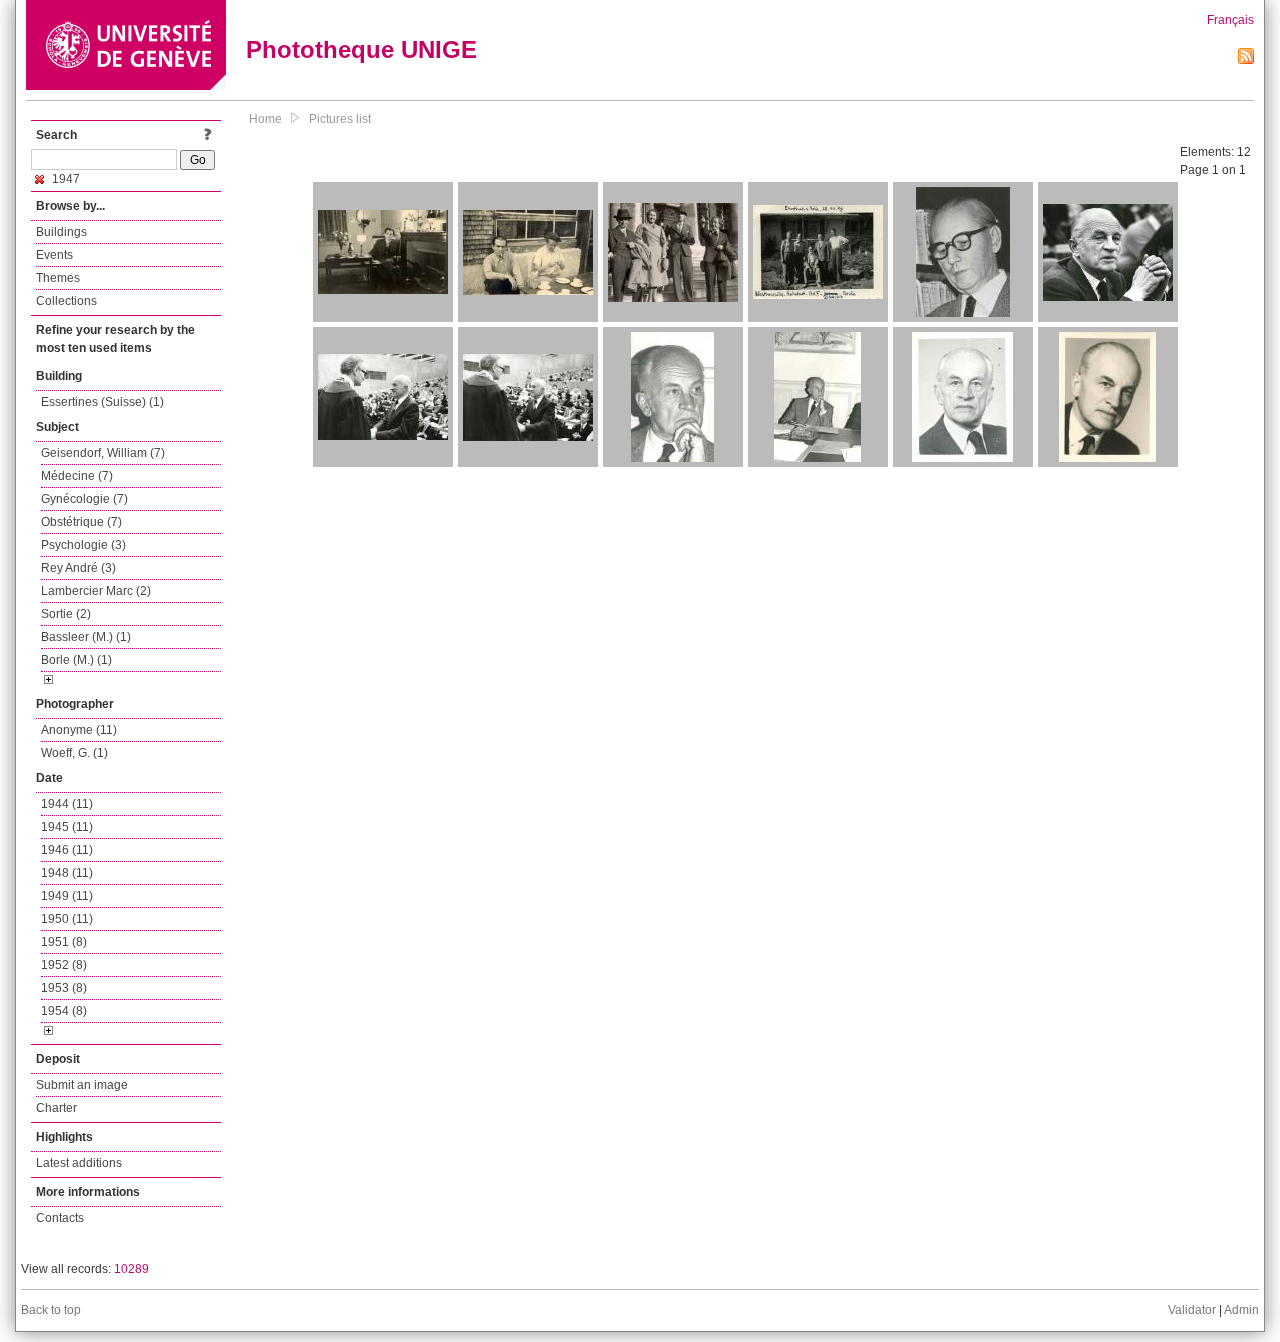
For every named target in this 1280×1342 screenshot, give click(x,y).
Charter (56, 1108)
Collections (66, 301)
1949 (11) (67, 896)
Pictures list (340, 119)
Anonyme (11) (79, 730)
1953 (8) (64, 988)
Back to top (51, 1310)
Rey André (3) (78, 568)
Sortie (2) (66, 614)
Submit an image (82, 1085)
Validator (1192, 1310)
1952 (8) (64, 965)
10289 (131, 1269)
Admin (1241, 1310)
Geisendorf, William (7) (103, 453)
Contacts (60, 1218)
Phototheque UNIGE (361, 49)
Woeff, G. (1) (74, 753)
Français (1230, 20)
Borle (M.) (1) (76, 660)
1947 (64, 179)
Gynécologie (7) (84, 499)
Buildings (61, 232)
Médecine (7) (77, 476)
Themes (58, 278)
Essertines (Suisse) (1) (102, 402)
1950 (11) (67, 919)
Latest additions (79, 1163)
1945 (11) (67, 827)
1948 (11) (67, 873)
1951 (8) (64, 942)
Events (54, 255)
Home (265, 119)
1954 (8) (64, 1011)
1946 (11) (67, 850)
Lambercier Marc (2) (96, 591)
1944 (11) (67, 804)
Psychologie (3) (83, 545)
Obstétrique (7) (81, 522)
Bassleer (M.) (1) (86, 637)
